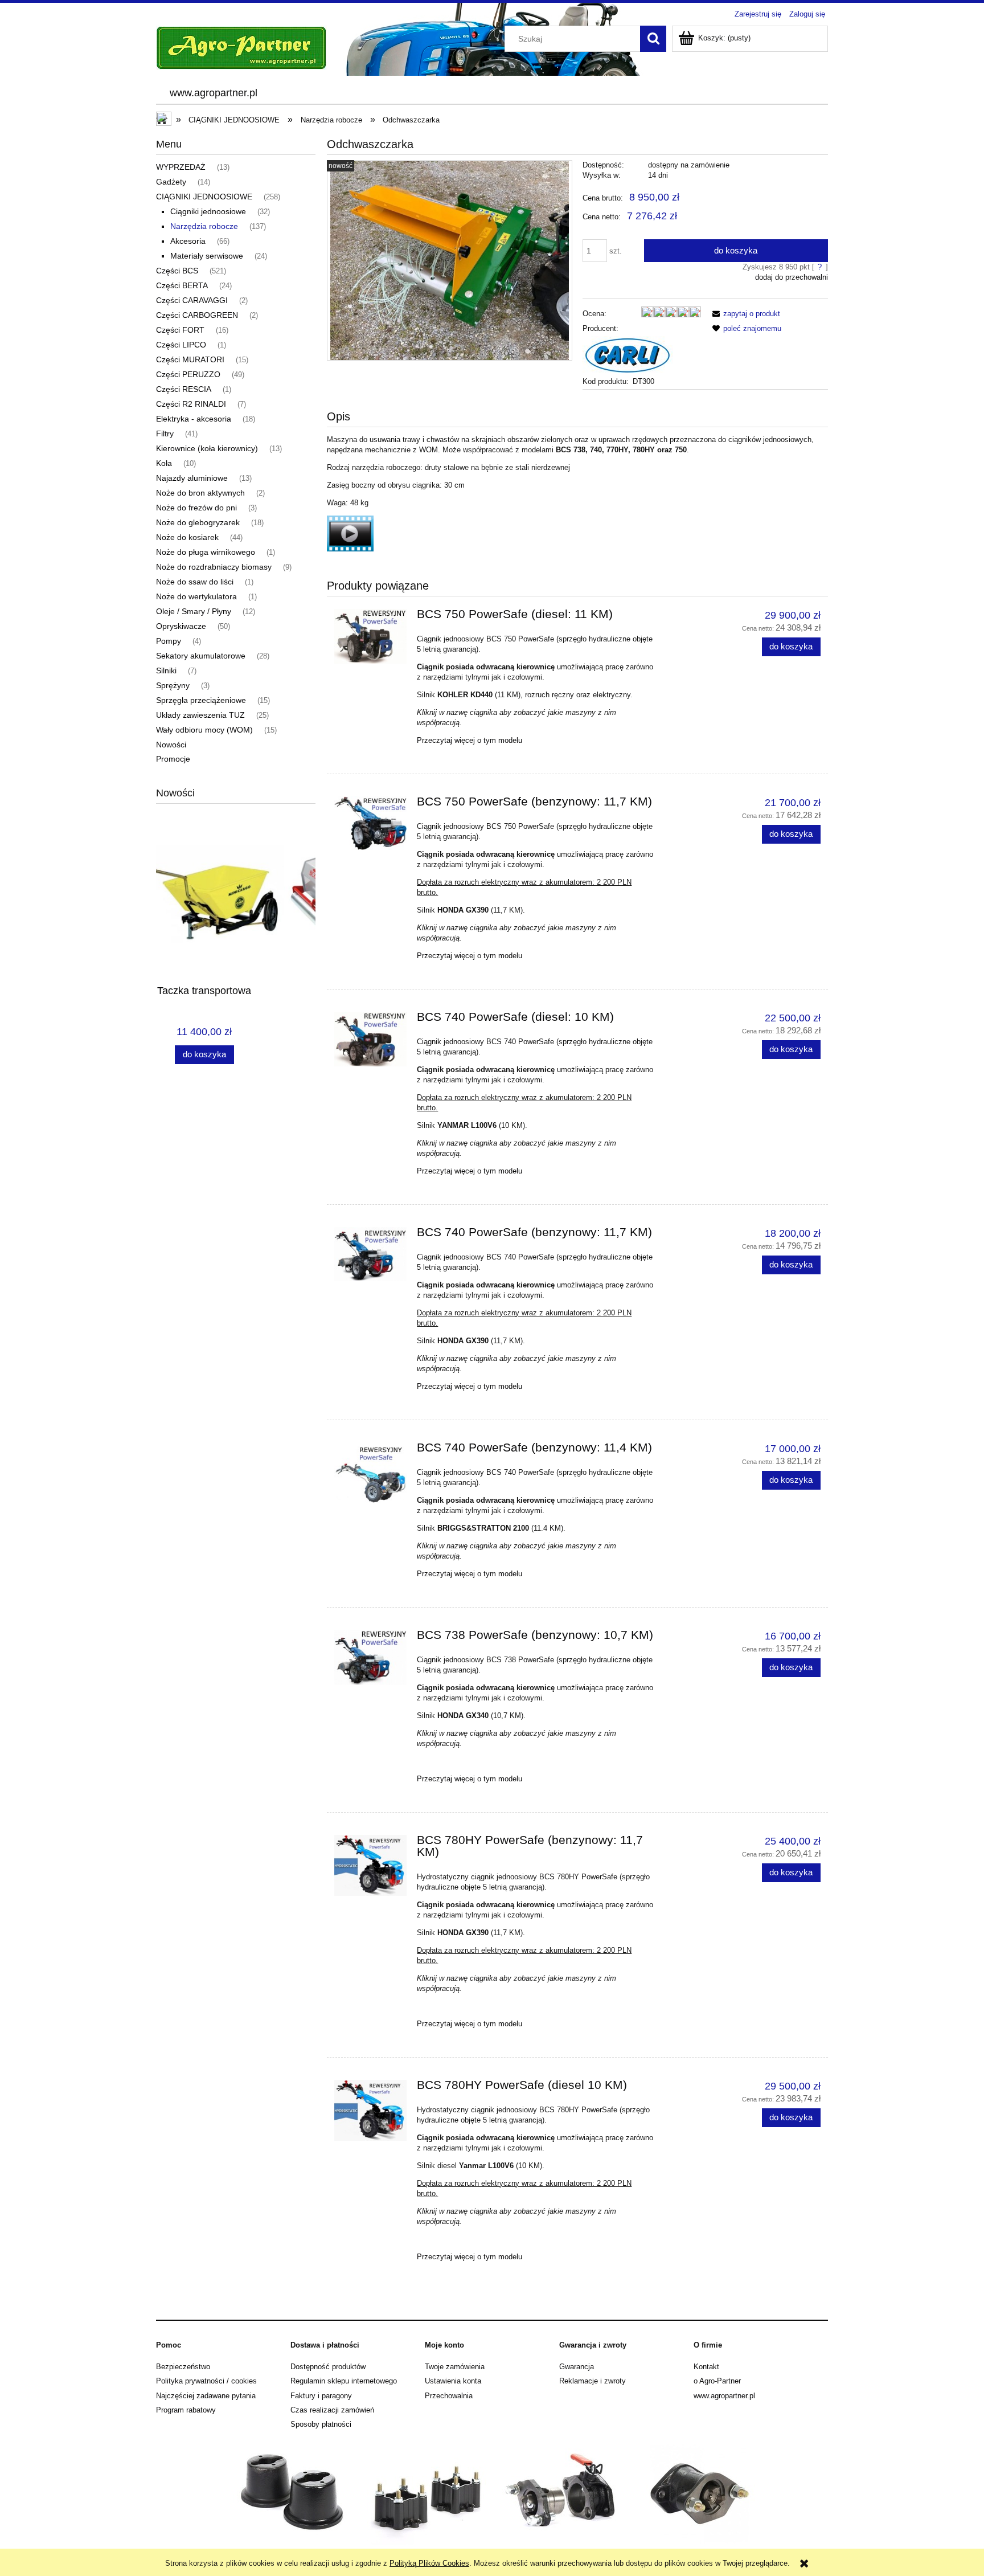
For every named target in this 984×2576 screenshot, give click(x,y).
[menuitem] (213, 93)
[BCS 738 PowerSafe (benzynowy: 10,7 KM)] (370, 1658)
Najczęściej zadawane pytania (206, 2396)
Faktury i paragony (321, 2396)
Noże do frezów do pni (196, 508)
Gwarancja (577, 2367)
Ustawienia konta (453, 2381)
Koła (164, 463)
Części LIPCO (181, 345)
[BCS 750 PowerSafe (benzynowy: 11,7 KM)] (370, 823)
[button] (744, 314)
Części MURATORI (190, 359)
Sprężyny (173, 685)
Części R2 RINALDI (191, 404)
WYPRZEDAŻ (181, 167)
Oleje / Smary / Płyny (194, 611)
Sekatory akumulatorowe (201, 656)
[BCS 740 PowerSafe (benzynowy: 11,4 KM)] (370, 1473)
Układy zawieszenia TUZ (200, 715)
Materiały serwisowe (207, 256)
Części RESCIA (184, 389)
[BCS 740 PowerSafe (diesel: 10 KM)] (370, 1039)
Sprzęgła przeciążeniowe (201, 700)
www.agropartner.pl (724, 2396)
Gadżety (171, 182)
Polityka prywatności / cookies (206, 2381)
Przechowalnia (449, 2396)
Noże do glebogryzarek (198, 522)
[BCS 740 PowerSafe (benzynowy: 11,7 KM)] (370, 1254)
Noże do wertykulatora (196, 596)
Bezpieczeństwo (183, 2367)
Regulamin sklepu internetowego (344, 2381)
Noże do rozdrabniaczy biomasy (214, 567)
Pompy (169, 641)
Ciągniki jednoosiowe (208, 211)
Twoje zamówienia (455, 2367)
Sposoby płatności (321, 2424)
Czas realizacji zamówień (332, 2410)
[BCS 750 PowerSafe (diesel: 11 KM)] (370, 636)
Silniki (166, 670)
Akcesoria (188, 241)
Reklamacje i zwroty (593, 2381)
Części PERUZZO (188, 374)
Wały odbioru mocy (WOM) (204, 730)
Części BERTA (182, 285)
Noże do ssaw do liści (195, 582)
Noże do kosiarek (187, 537)
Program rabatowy (186, 2410)
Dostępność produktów (328, 2367)
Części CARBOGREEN (197, 315)
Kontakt (706, 2367)
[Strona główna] (241, 47)
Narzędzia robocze (204, 226)
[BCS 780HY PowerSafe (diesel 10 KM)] (370, 2111)
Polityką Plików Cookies (429, 2563)
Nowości (171, 745)
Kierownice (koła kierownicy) (207, 448)
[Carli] (628, 355)
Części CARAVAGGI (192, 300)
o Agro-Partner (717, 2381)
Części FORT (180, 330)
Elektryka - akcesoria (194, 419)
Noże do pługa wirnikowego (206, 552)
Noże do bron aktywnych (200, 493)
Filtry (165, 434)
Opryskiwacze (181, 626)
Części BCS (177, 271)
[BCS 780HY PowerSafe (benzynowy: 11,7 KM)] (370, 1866)
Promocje (173, 759)
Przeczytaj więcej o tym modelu (470, 740)
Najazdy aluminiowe (192, 478)
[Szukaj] (653, 39)
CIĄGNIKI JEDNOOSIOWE (204, 197)
